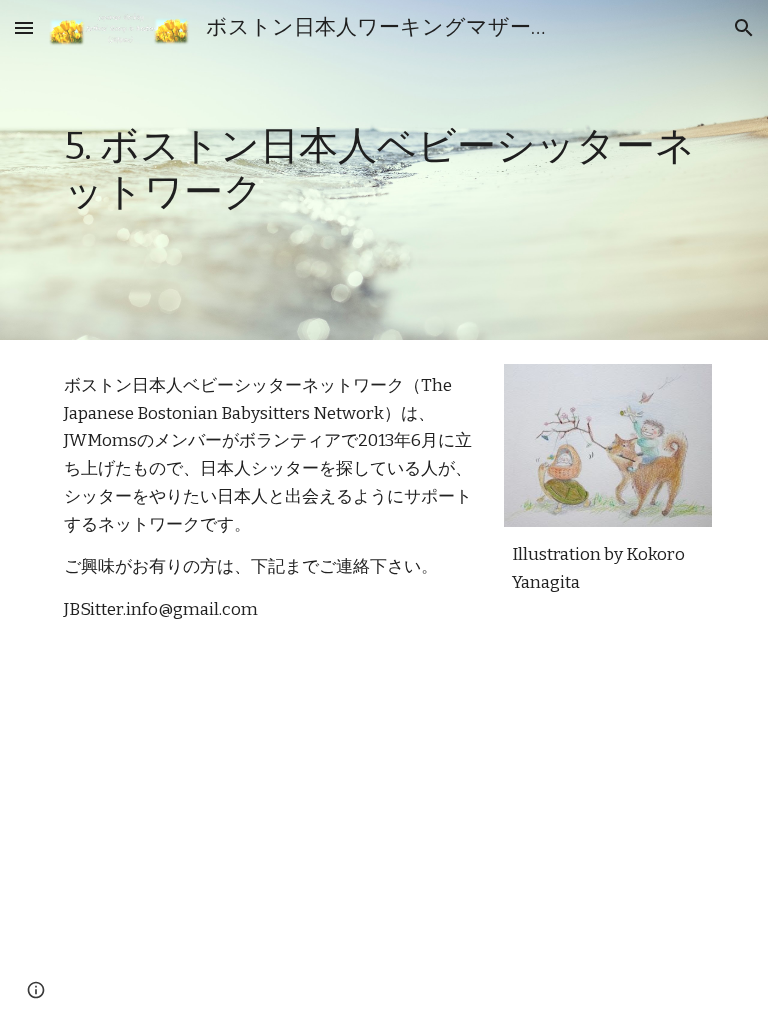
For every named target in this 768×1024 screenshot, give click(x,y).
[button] (24, 27)
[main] (383, 169)
